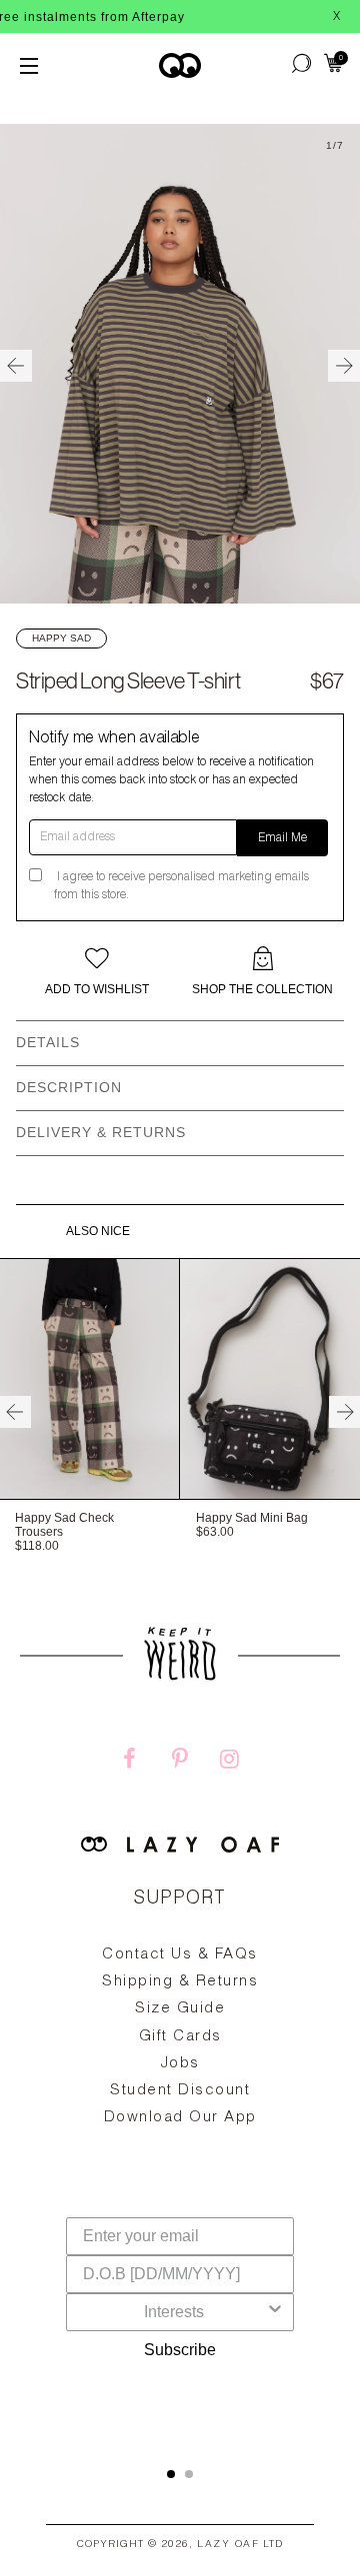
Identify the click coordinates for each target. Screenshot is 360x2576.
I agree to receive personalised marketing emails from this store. (181, 886)
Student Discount (180, 2091)
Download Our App (180, 2118)
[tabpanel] (180, 2082)
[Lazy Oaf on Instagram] (230, 1762)
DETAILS (48, 1042)
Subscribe (180, 2350)
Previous (16, 366)
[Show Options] (275, 2312)
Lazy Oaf (228, 2545)
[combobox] (174, 2312)
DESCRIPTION (69, 1087)
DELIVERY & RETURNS (101, 1132)
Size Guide (180, 2009)
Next (344, 366)
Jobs (180, 2064)
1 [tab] (171, 2474)
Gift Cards (180, 2037)
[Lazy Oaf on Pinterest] (180, 1762)
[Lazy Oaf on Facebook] (130, 1762)
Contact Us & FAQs (180, 1955)
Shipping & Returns (180, 1982)
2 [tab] (189, 2474)
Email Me (282, 838)
